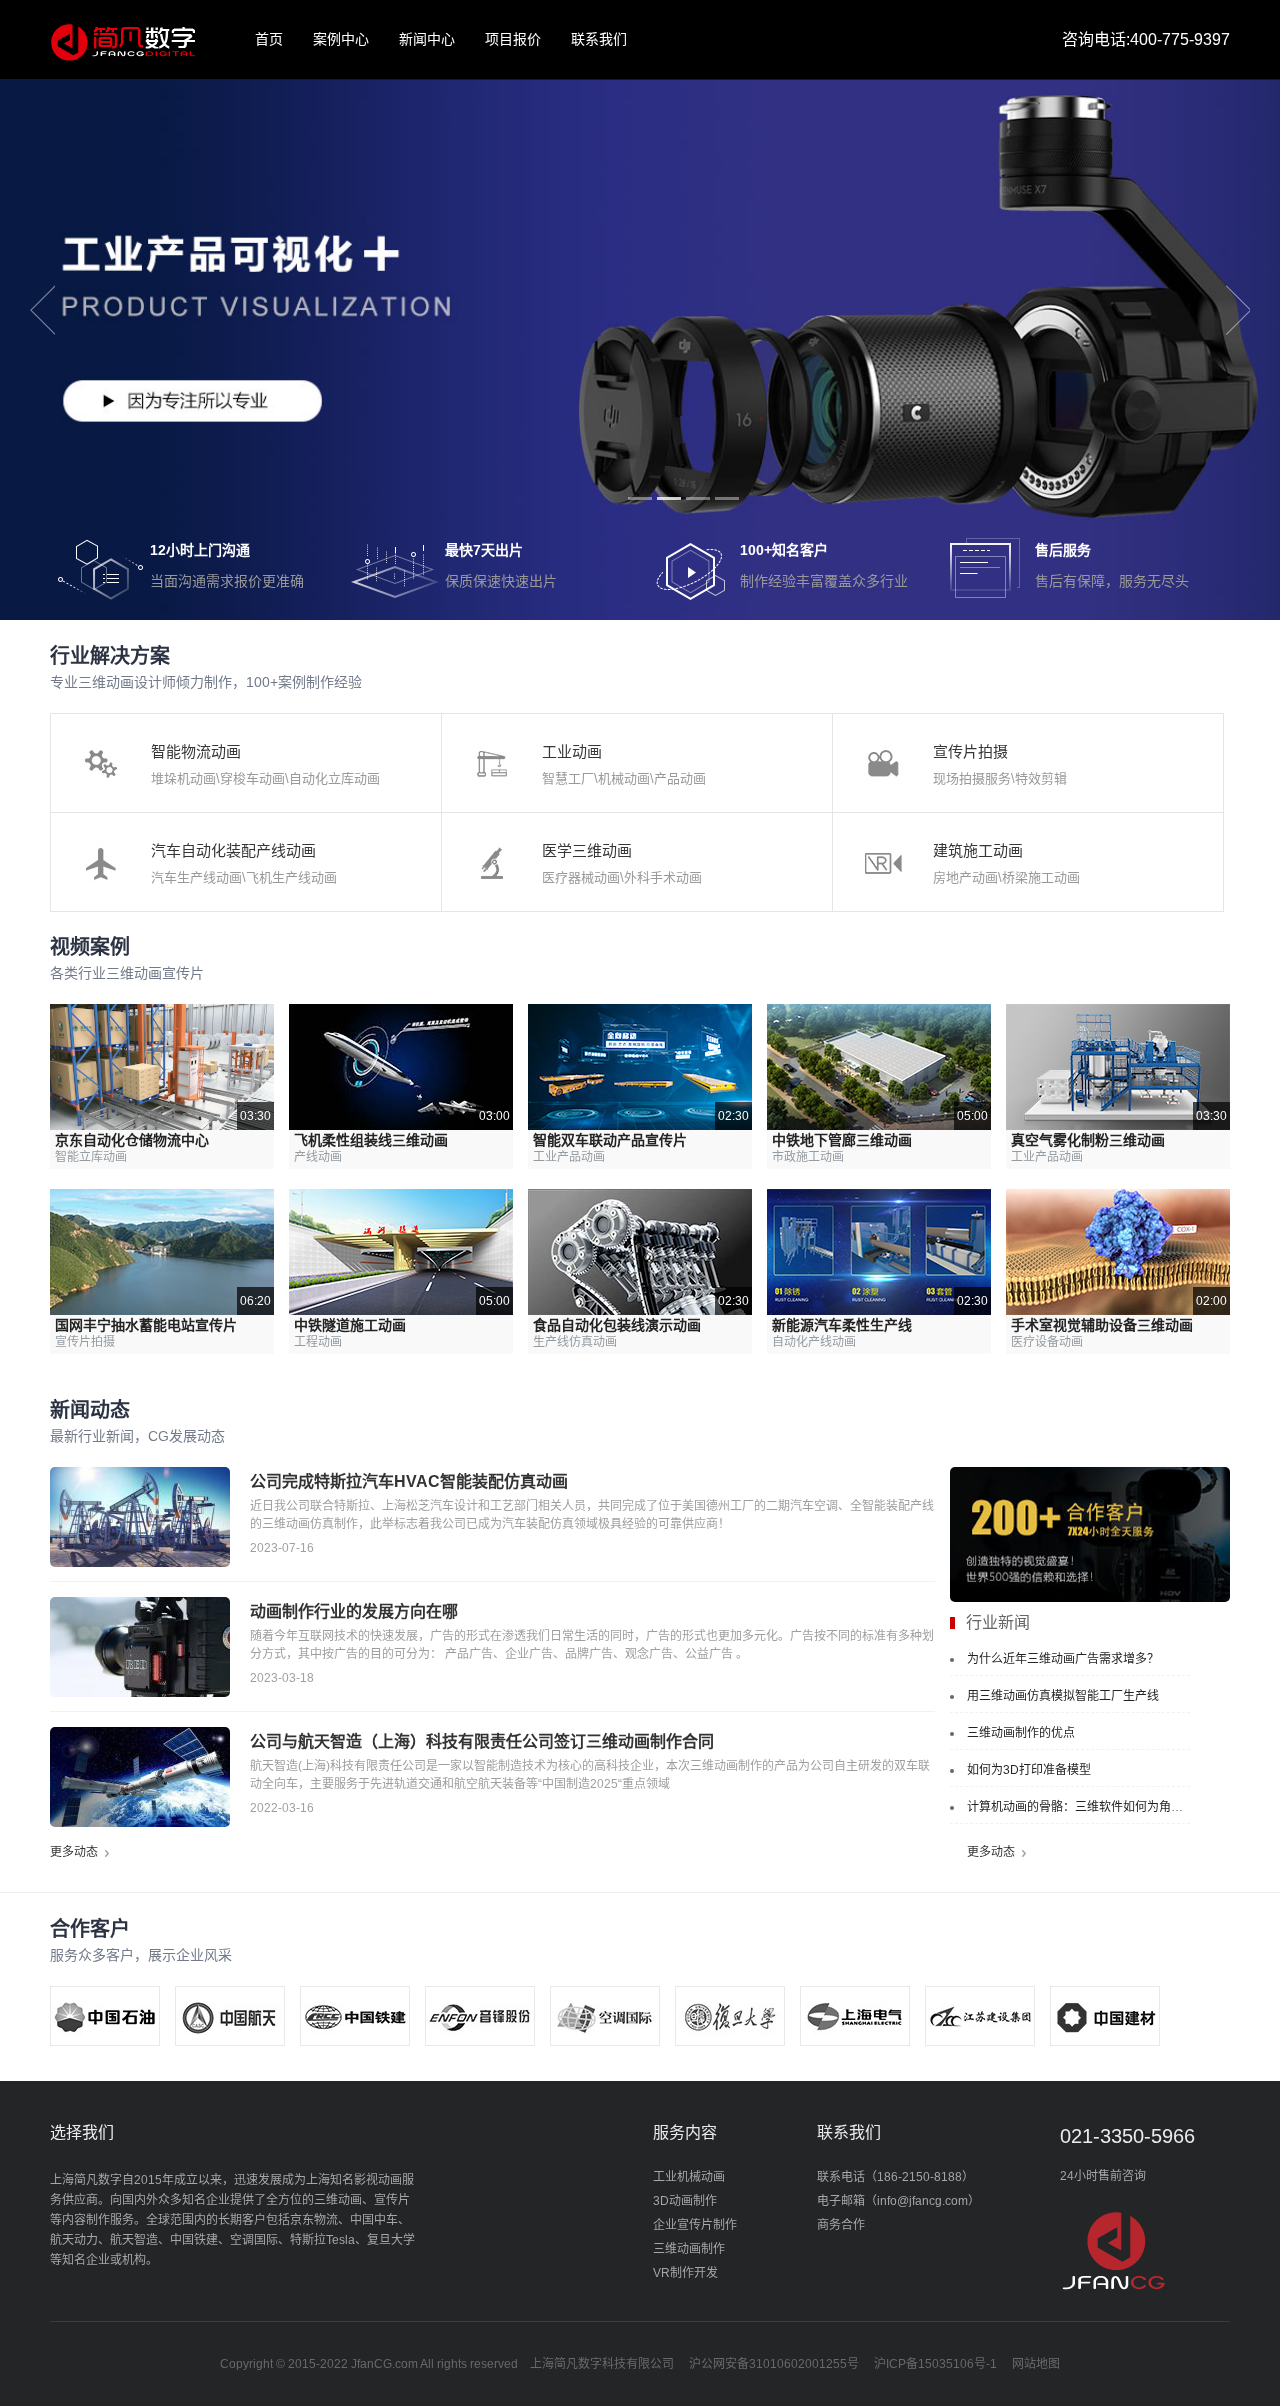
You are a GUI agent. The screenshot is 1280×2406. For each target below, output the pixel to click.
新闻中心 (427, 39)
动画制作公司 (122, 40)
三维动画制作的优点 (1021, 1733)
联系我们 (599, 39)
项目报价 (513, 39)
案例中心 (341, 39)
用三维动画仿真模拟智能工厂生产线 (1063, 1696)
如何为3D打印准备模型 (1029, 1770)
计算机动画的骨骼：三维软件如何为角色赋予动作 (1099, 1807)
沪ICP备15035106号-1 (935, 2364)
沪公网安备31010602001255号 (774, 2364)
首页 (269, 39)
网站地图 (1036, 2364)
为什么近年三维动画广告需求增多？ (1063, 1659)
